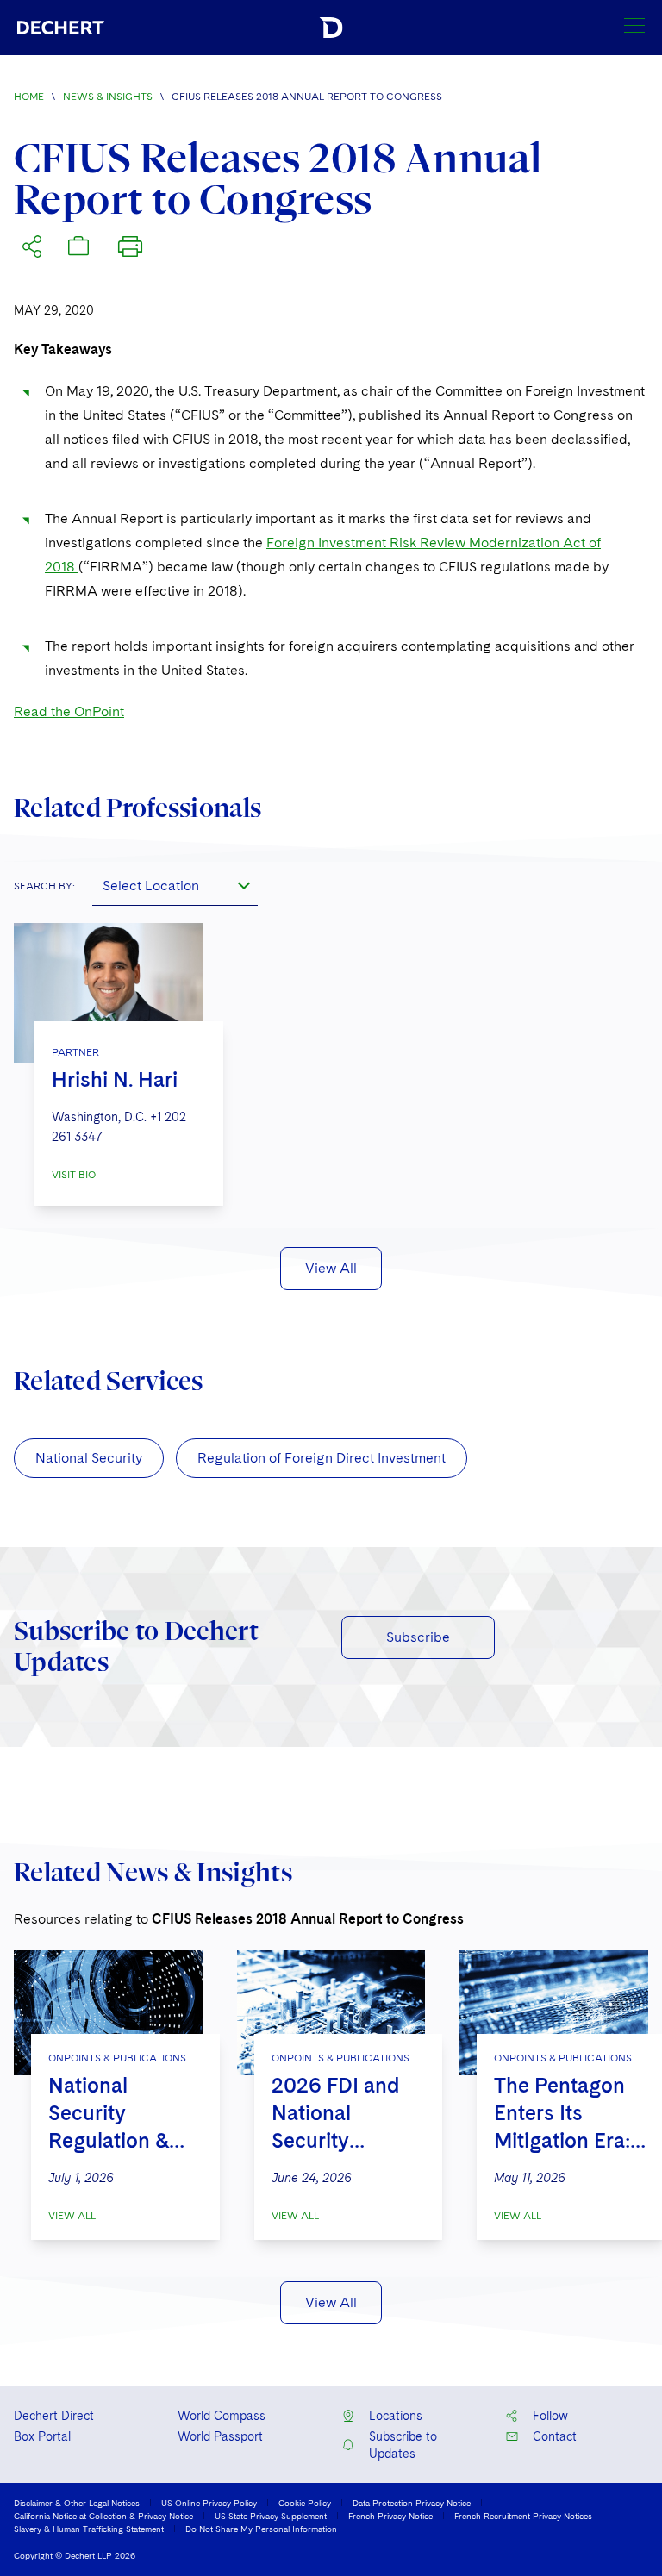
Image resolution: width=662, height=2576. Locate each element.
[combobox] (175, 885)
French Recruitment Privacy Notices (523, 2516)
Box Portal (42, 2436)
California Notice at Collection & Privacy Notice (103, 2516)
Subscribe (418, 1637)
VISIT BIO (74, 1175)
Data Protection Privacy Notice (412, 2503)
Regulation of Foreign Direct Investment (322, 1458)
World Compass (222, 2416)
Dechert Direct (54, 2416)
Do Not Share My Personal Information (261, 2529)
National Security (89, 1458)
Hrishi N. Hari (115, 1079)
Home (29, 97)
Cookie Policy (305, 2503)
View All (331, 1268)
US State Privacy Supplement (271, 2516)
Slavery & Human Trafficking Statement (89, 2529)
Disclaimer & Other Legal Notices (77, 2503)
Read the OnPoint (69, 711)
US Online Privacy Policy (209, 2503)
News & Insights (108, 97)
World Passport (220, 2436)
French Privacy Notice (390, 2516)
